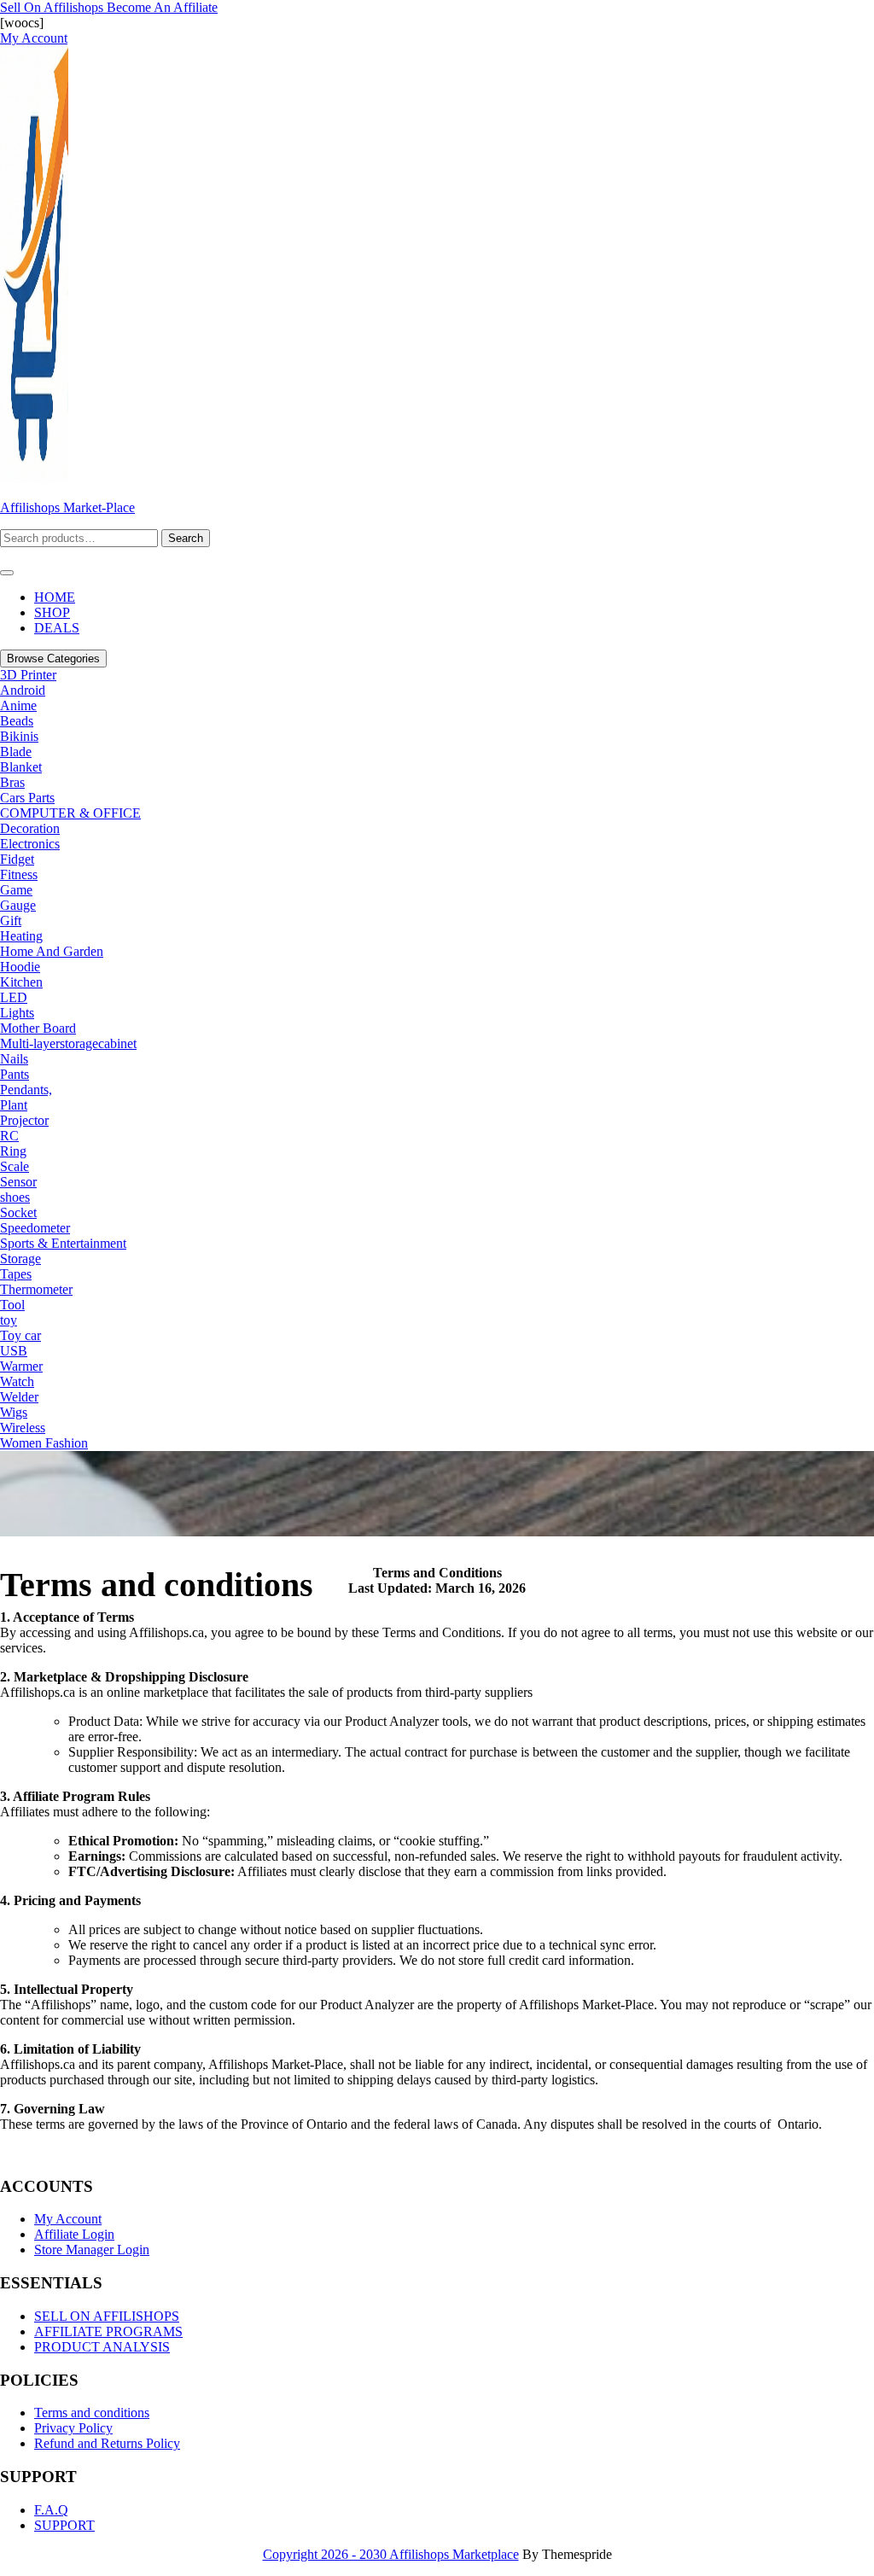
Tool (12, 1305)
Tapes (16, 1274)
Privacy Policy (73, 2428)
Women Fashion (44, 1443)
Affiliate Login (74, 2234)
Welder (19, 1397)
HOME (55, 597)
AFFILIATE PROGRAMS (108, 2331)
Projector (24, 1120)
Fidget (17, 859)
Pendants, (26, 1090)
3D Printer (28, 675)
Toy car (20, 1335)
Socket (18, 1212)
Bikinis (19, 736)
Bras (12, 782)
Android (23, 690)
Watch (17, 1381)
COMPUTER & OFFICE (70, 813)
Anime (18, 705)
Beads (17, 721)
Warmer (21, 1366)
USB (14, 1351)
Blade (16, 752)
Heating (21, 936)
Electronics (30, 844)
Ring (13, 1151)
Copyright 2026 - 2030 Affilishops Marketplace (391, 2554)
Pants (15, 1074)
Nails (14, 1059)
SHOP (52, 612)
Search (186, 538)
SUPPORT (64, 2525)
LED (14, 997)
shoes (15, 1197)
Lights (17, 1013)
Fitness (19, 874)
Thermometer (36, 1289)
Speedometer (35, 1228)
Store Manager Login (92, 2250)
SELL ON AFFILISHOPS (107, 2316)
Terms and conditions (92, 2413)
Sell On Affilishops (53, 7)
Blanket (21, 767)
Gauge (18, 905)
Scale (15, 1166)
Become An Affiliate (162, 7)
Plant (14, 1105)
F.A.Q (51, 2510)
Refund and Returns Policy (107, 2443)
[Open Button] (7, 573)
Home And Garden (52, 951)
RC (9, 1136)
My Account (68, 2219)
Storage (20, 1259)
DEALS (57, 628)
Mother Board (38, 1028)
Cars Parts (27, 798)
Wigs (14, 1412)
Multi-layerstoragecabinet (68, 1043)
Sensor (18, 1182)
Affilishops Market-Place (67, 507)
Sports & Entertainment (63, 1243)
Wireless (23, 1428)
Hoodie (20, 967)
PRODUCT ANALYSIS (102, 2347)
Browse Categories (53, 659)
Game (16, 890)
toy (9, 1320)
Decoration (30, 828)
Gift (11, 921)
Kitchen (21, 982)
